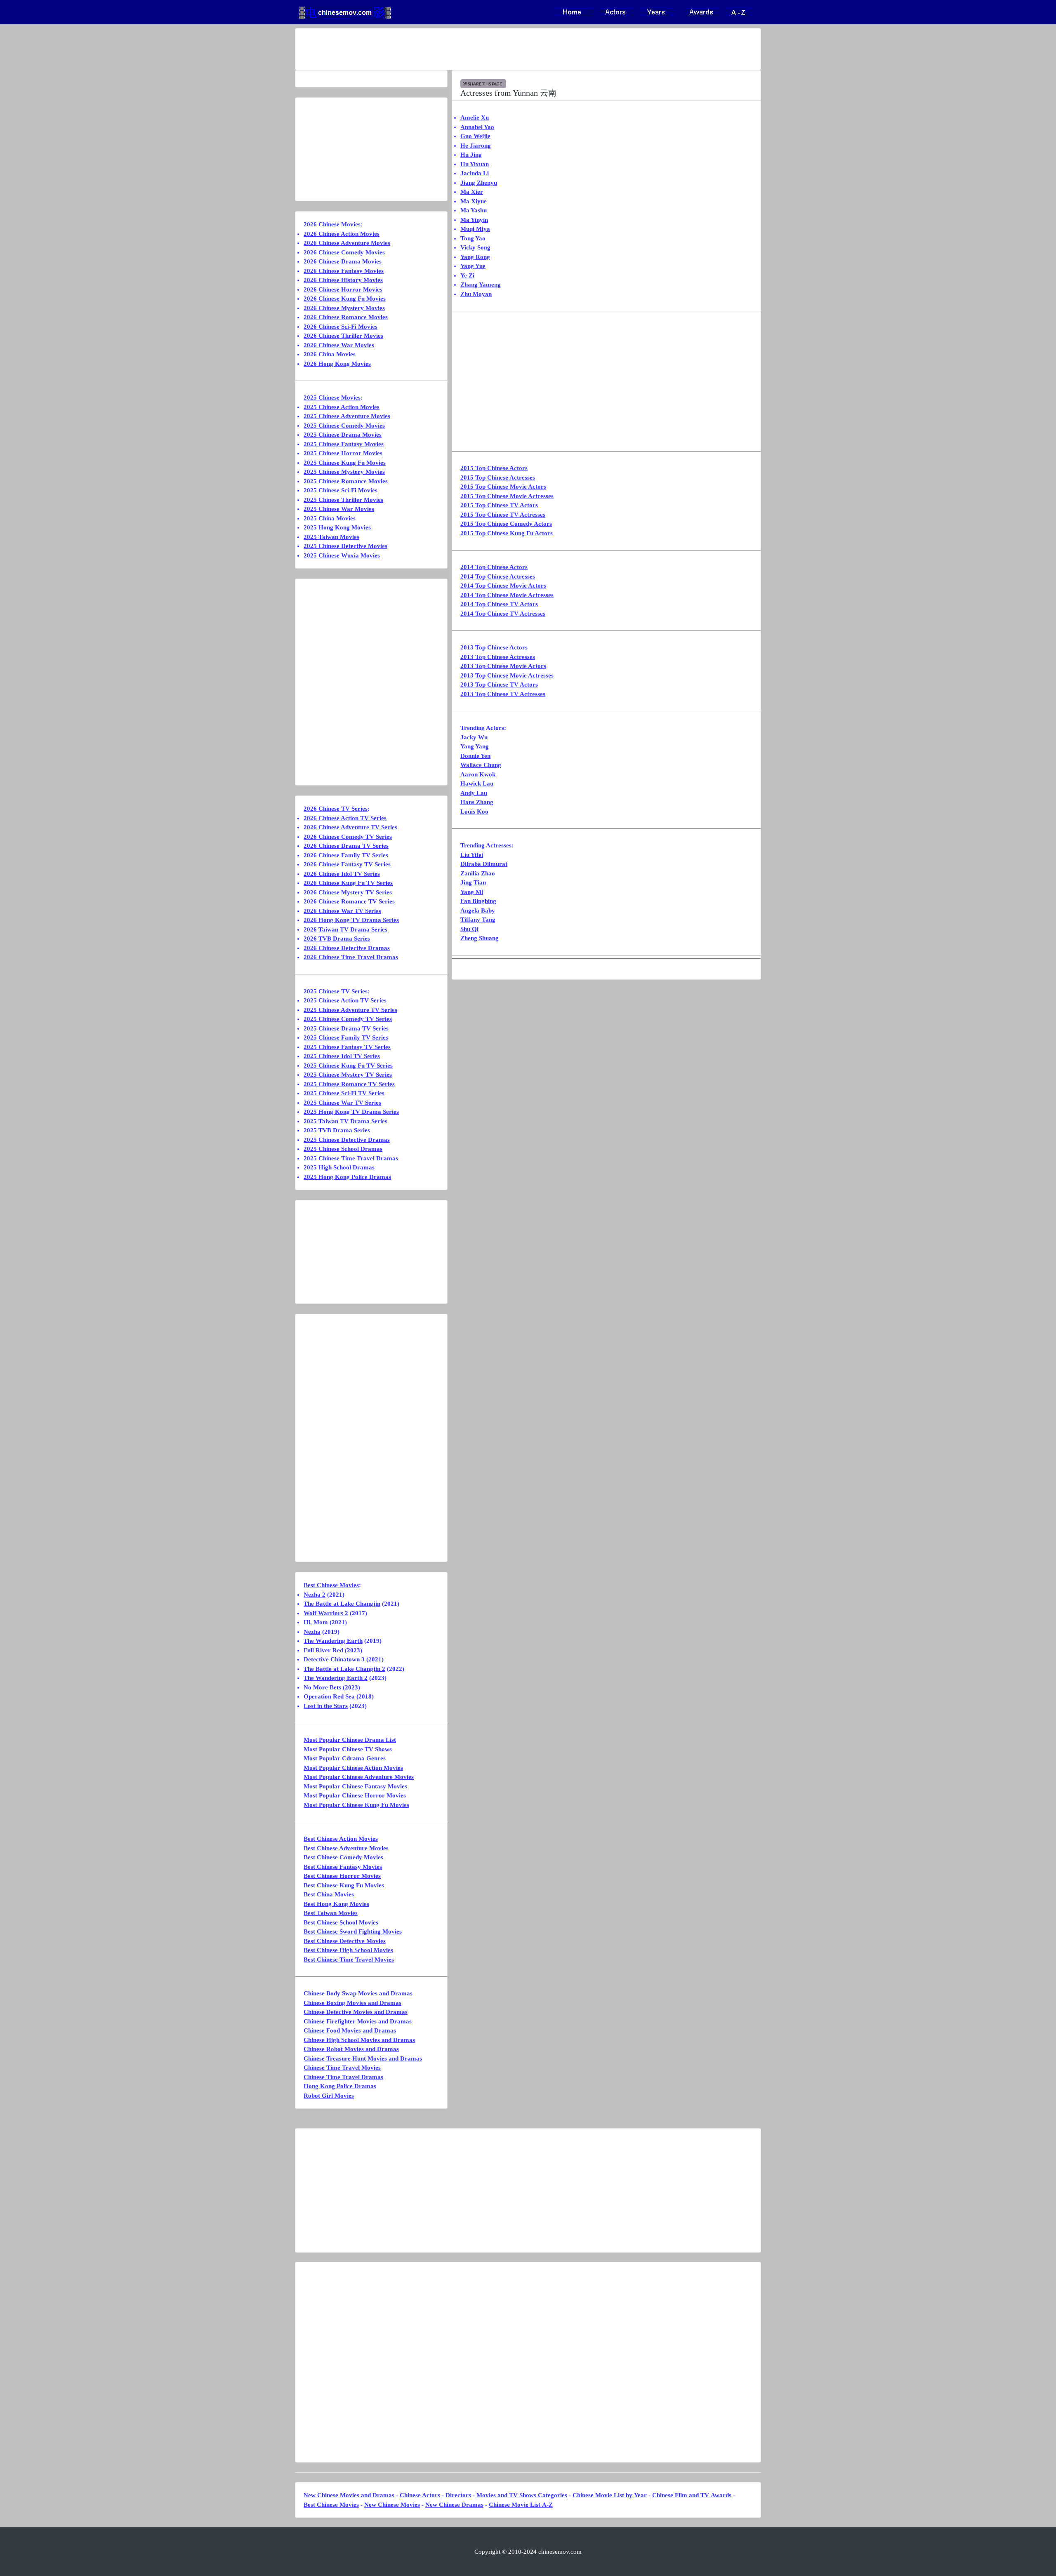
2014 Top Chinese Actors (494, 567)
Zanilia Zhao (478, 873)
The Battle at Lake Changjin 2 (344, 1669)
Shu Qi (469, 929)
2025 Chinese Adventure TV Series (350, 1010)
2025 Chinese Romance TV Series (349, 1084)
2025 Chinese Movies (332, 398)
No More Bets (322, 1687)
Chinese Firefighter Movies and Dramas (358, 2021)
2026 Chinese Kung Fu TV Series (348, 883)
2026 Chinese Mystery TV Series (348, 892)
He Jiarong (476, 146)
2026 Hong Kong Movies (337, 364)
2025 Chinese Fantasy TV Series (347, 1047)
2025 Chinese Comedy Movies (344, 426)
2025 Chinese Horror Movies (343, 453)
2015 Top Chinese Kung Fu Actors (507, 533)
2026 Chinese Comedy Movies (344, 252)
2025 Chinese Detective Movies (345, 546)
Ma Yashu (474, 210)
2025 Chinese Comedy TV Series (348, 1019)
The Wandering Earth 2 (336, 1678)
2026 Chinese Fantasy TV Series (347, 864)
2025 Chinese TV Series (336, 991)
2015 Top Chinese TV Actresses (503, 515)
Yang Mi (472, 892)
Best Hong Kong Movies (336, 1904)
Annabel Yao (477, 127)
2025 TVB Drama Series (337, 1130)
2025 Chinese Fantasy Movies (344, 444)
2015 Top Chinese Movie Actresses (507, 496)
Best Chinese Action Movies (341, 1839)
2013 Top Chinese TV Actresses (503, 694)
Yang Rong (475, 257)
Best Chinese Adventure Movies (346, 1848)
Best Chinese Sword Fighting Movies (353, 1931)
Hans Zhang (477, 802)
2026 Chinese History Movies (343, 280)
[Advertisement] (495, 49)
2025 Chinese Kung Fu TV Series (348, 1066)
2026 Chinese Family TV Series (346, 855)
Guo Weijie (475, 136)
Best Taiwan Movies (331, 1913)
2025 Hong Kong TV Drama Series (351, 1112)
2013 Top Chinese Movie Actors (503, 666)
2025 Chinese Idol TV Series (342, 1056)
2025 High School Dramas (339, 1167)
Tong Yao (473, 238)
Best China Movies (329, 1894)
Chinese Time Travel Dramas (343, 2077)
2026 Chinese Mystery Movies (344, 308)
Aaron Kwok (478, 774)
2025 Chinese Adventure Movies (347, 416)
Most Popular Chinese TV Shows (348, 1749)
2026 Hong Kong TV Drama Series (351, 920)
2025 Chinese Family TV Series (346, 1037)
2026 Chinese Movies (332, 224)
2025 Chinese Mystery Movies (344, 472)
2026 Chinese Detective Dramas (347, 948)
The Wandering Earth (333, 1641)
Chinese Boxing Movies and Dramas (352, 2003)
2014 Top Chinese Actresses (498, 576)
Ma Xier (472, 192)
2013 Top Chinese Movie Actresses (507, 675)
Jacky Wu (474, 737)
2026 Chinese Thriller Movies (343, 336)
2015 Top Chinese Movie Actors (503, 487)
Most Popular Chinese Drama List (350, 1740)
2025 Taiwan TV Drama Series (345, 1121)
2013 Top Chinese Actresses (498, 657)
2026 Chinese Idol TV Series (342, 874)
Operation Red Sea (329, 1696)
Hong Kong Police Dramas (340, 2086)
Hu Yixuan (475, 164)
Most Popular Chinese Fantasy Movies (355, 1786)
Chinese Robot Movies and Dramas (351, 2049)
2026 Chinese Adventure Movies (347, 243)
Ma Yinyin (474, 220)
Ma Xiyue (474, 201)
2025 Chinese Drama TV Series (346, 1028)
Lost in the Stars (326, 1706)
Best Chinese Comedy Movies (343, 1857)
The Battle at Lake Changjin (342, 1604)
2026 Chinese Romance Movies (346, 317)
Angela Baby (478, 910)
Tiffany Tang (478, 920)
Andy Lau (474, 793)
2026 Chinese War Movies (339, 345)
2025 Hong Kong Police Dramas (347, 1177)
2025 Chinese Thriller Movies (343, 500)
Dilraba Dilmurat (484, 864)
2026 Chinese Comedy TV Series (348, 837)
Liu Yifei (472, 855)
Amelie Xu (475, 118)
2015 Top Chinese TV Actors (499, 505)
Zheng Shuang (480, 938)
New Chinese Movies (392, 2505)
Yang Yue (473, 266)
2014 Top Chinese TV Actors (499, 604)
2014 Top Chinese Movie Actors (503, 586)
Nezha (312, 1632)
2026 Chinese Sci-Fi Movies (341, 327)
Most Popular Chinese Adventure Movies (359, 1777)
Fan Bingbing (478, 901)
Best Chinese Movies (331, 1585)
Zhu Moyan (476, 294)
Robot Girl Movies (329, 2096)
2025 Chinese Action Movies (342, 407)
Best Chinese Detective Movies (345, 1941)
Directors (458, 2495)
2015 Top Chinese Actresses (498, 478)
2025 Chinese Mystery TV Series (348, 1075)
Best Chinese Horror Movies (342, 1876)
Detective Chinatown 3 (334, 1659)
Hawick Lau (477, 783)
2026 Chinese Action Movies (342, 234)
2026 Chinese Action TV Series (345, 818)
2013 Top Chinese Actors (494, 647)
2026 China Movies (330, 354)
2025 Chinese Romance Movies (346, 481)
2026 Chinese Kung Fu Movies (345, 299)
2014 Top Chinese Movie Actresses (507, 595)
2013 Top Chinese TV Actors (499, 685)
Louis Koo (474, 812)
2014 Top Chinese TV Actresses (503, 614)
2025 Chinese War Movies (339, 509)
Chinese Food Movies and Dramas (350, 2030)
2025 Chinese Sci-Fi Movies (341, 490)
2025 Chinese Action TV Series (345, 1000)
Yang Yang (475, 746)
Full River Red (323, 1650)
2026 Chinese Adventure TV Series (350, 827)
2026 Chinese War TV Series (342, 911)
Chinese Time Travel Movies (342, 2068)
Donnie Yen (475, 756)
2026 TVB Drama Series (337, 939)
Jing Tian (473, 882)
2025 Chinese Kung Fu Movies (345, 463)
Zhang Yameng (481, 285)
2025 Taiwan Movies (331, 537)
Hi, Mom (316, 1622)
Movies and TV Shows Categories (522, 2495)
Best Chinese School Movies (341, 1922)
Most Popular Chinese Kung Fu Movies (356, 1805)
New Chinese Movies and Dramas (349, 2495)
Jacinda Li (475, 173)
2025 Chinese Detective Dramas (347, 1140)
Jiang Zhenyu (479, 183)
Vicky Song (475, 247)
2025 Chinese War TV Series (342, 1103)
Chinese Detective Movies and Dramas (356, 2012)
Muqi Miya (475, 229)
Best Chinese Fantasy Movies (343, 1867)
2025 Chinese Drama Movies (343, 435)
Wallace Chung (481, 765)
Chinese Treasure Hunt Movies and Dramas (363, 2058)
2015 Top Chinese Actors (494, 468)
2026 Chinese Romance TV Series (349, 901)
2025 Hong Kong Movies (337, 527)
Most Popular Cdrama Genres (345, 1758)
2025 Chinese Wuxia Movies (342, 555)
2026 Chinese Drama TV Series (346, 846)
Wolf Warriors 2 (326, 1613)
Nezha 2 (315, 1595)
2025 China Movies (330, 518)
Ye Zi (467, 275)
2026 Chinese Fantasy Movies (344, 271)
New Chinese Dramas (454, 2505)
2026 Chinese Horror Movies (343, 289)
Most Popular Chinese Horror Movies (355, 1795)
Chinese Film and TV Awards (692, 2495)
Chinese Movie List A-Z (521, 2505)
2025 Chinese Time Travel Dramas (351, 1158)
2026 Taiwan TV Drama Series (345, 929)
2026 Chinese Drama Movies (343, 261)
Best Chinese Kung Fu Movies (344, 1885)
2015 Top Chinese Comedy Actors (506, 524)
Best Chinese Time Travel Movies (349, 1960)
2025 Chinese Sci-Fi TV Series (344, 1093)
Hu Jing (471, 155)
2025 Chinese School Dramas (343, 1149)
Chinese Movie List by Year (610, 2495)
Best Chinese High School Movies (348, 1950)
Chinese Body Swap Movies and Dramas (358, 1993)
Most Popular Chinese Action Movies (353, 1768)
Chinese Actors (420, 2495)
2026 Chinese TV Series (336, 809)
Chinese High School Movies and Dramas (359, 2040)
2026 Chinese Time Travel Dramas (351, 957)
